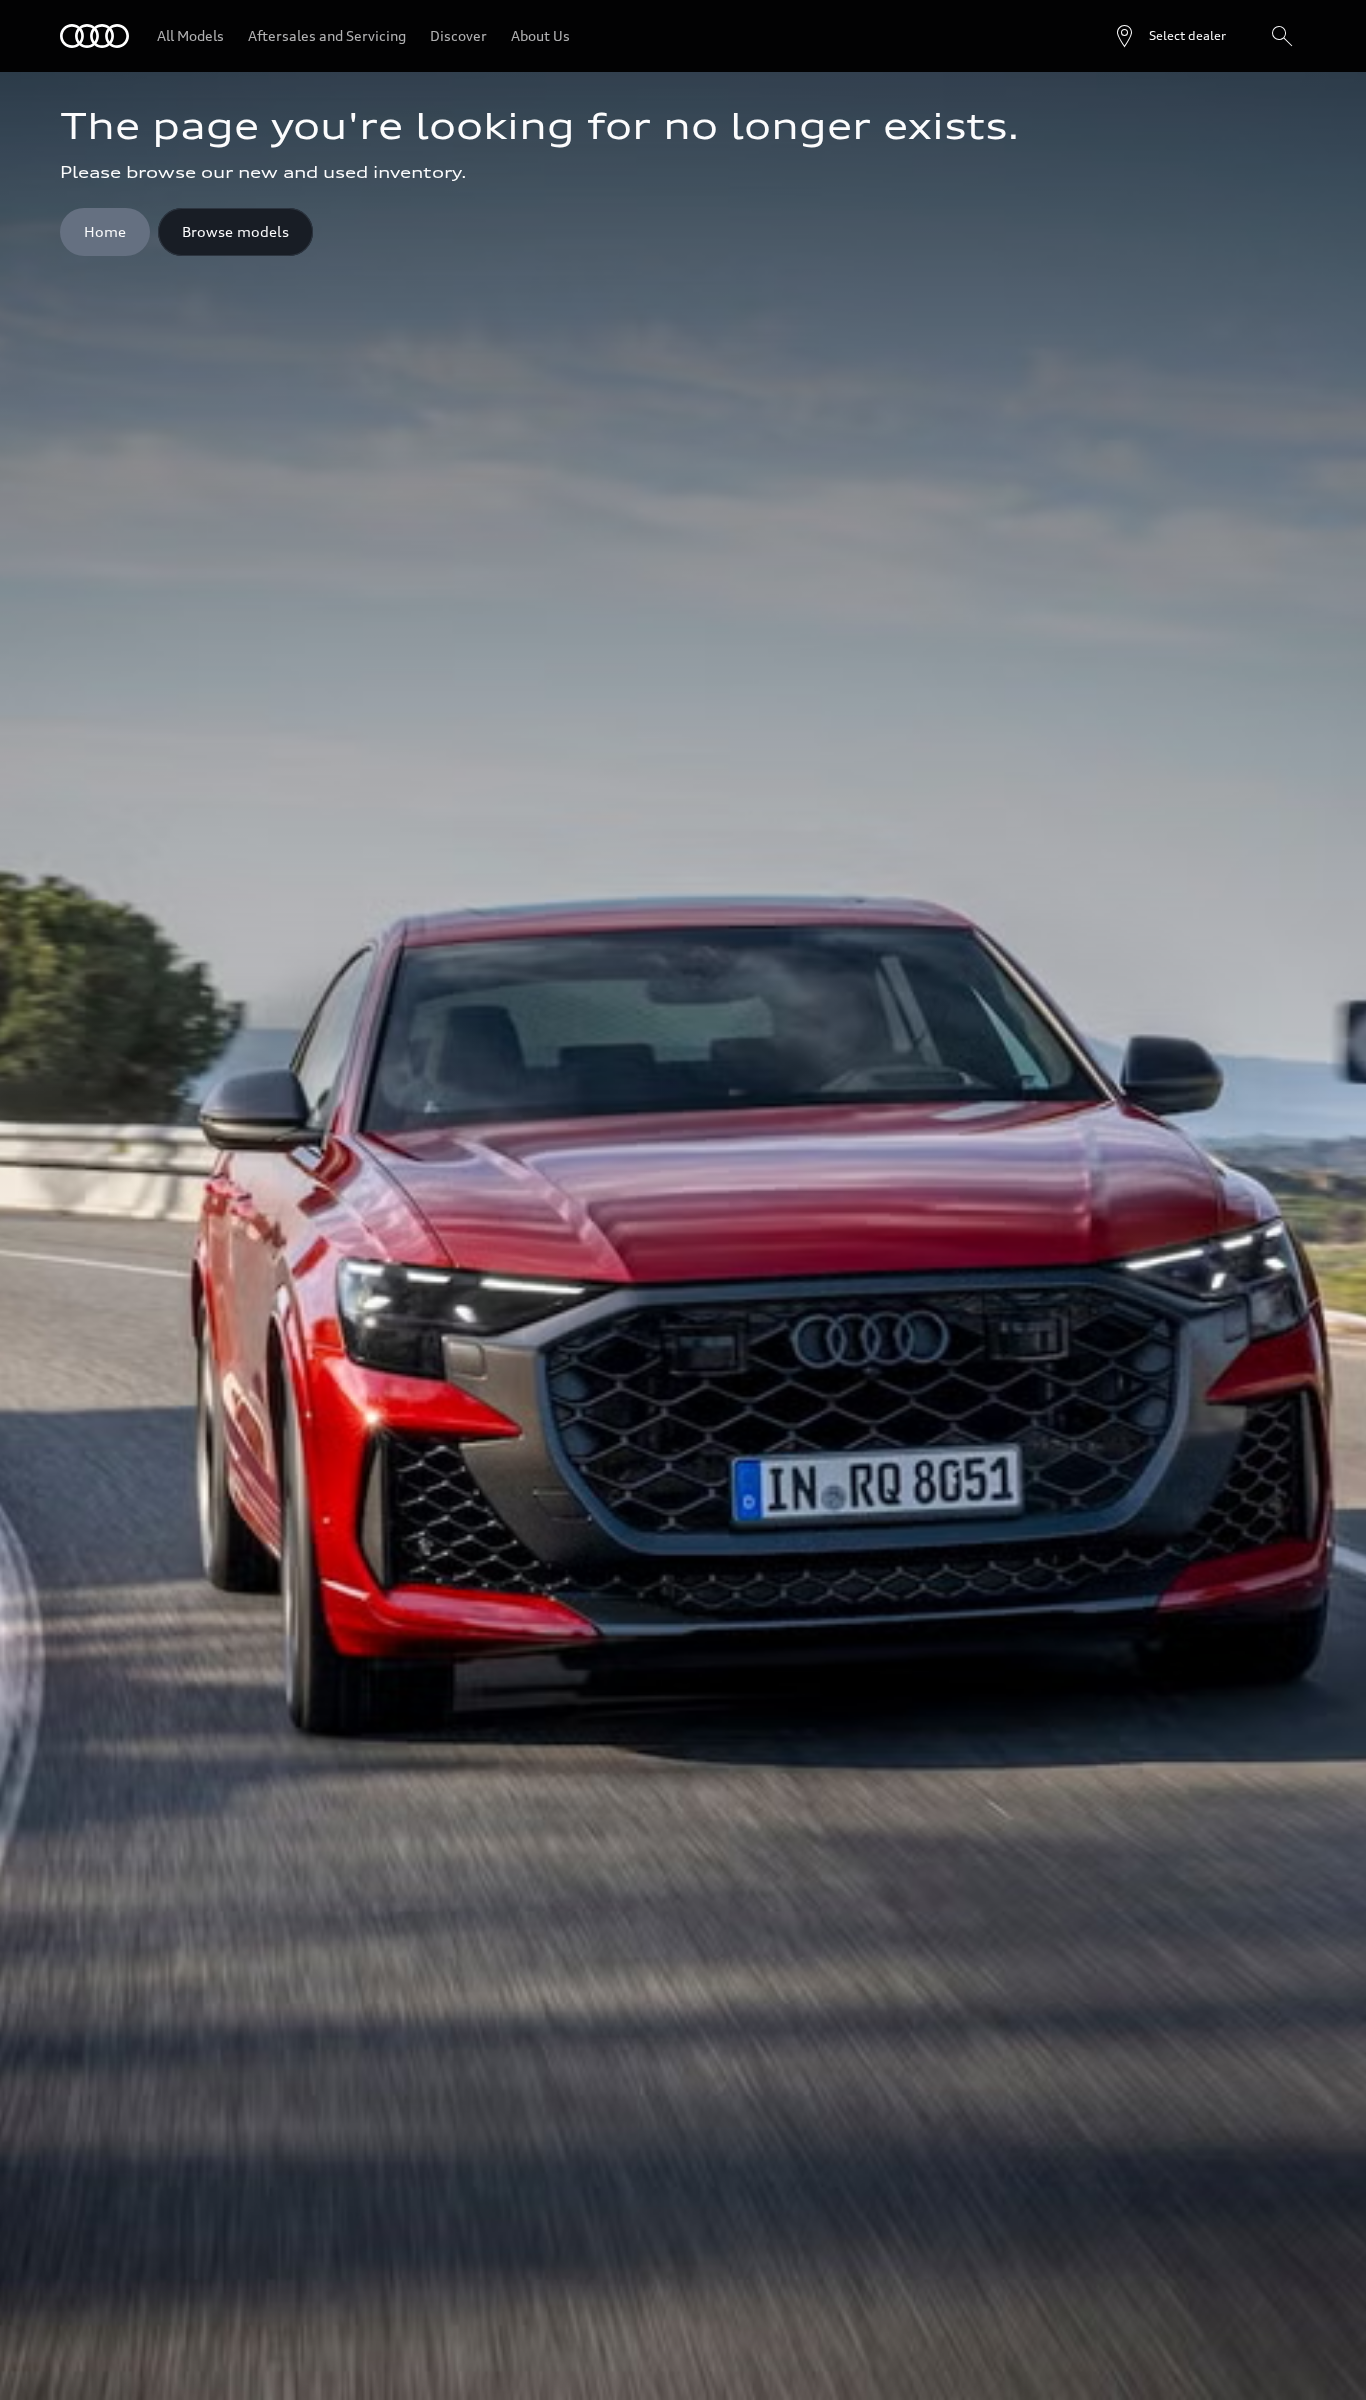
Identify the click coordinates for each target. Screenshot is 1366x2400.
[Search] (1282, 36)
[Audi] (94, 36)
